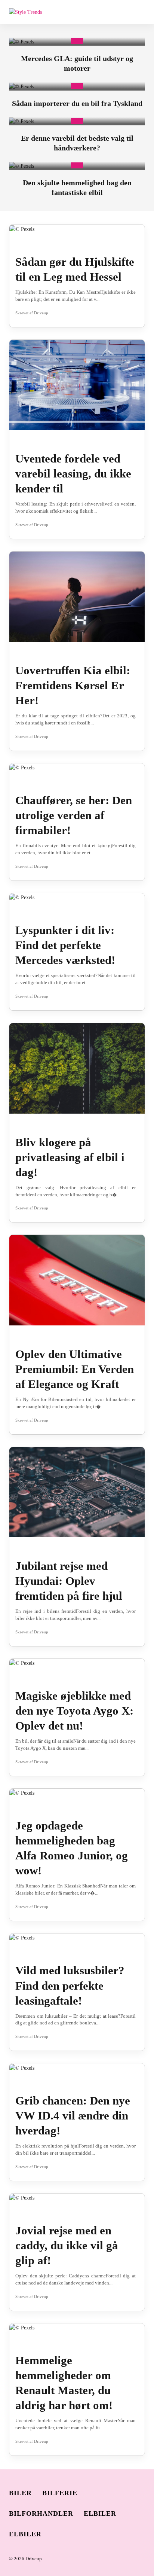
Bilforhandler (41, 2514)
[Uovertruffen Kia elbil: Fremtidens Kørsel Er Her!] (77, 596)
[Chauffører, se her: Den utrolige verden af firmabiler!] (22, 767)
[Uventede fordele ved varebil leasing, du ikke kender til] (77, 384)
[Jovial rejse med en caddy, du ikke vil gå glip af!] (22, 2197)
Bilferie (60, 2493)
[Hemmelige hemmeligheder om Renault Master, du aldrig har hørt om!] (22, 2327)
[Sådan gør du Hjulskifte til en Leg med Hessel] (22, 228)
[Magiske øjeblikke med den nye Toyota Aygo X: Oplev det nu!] (22, 1663)
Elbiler (100, 2514)
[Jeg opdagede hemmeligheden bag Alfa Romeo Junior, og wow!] (22, 1793)
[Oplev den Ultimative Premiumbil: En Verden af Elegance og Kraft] (77, 1280)
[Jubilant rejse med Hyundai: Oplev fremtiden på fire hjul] (77, 1492)
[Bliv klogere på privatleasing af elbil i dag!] (77, 1068)
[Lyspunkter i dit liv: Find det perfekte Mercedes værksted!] (22, 897)
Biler (20, 2493)
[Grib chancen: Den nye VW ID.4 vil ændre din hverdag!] (22, 2067)
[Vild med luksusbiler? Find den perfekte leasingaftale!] (22, 1937)
